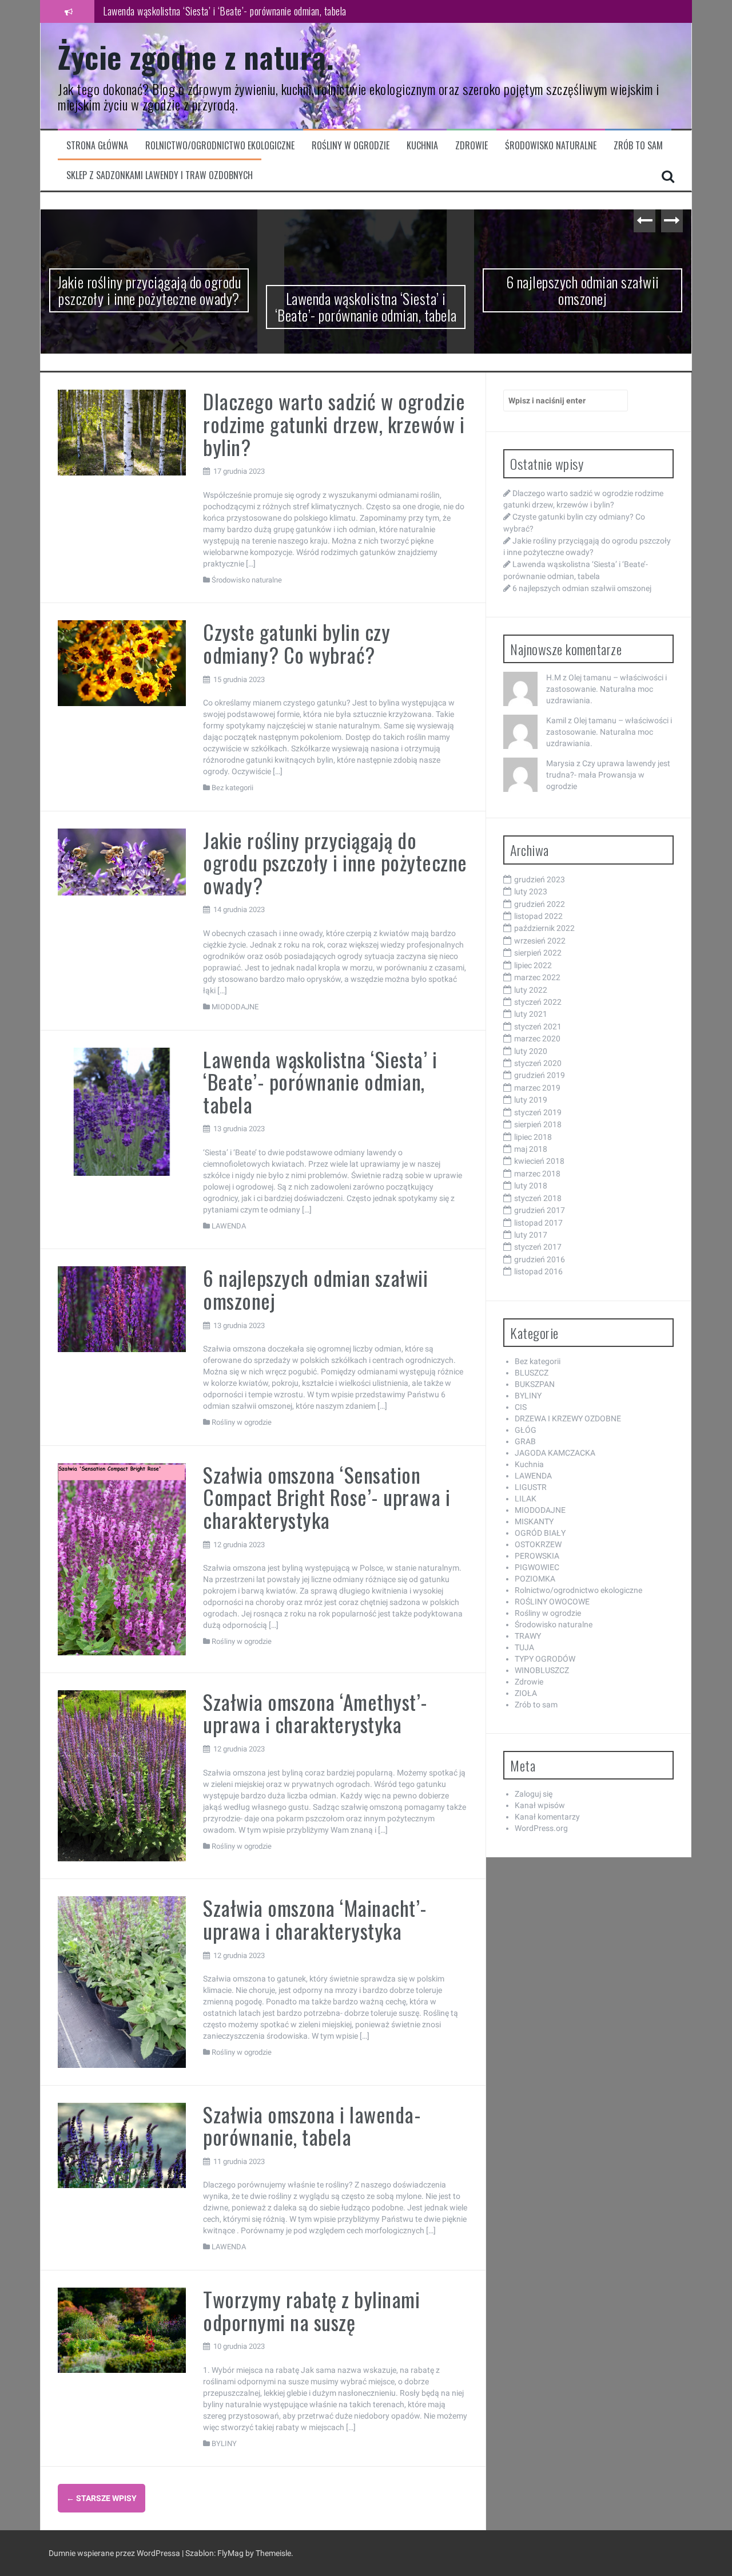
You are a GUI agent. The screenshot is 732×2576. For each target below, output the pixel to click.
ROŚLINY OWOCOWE (552, 1602)
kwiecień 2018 (539, 1161)
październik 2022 (544, 928)
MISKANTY (534, 1521)
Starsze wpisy (102, 2498)
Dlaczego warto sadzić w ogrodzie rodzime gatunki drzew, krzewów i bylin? (334, 423)
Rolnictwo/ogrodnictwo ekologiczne (220, 146)
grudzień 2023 (540, 879)
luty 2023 (531, 891)
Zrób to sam (638, 146)
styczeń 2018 (538, 1198)
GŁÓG (526, 1430)
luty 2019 (531, 1100)
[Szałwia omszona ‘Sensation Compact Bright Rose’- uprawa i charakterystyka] (122, 1559)
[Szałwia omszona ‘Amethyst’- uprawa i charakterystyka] (122, 1775)
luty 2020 (531, 1051)
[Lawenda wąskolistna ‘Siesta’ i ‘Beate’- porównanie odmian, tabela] (122, 1111)
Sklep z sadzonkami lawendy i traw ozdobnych (160, 175)
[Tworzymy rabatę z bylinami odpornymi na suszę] (122, 2329)
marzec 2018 (537, 1174)
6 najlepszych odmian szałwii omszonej (583, 290)
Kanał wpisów (540, 1805)
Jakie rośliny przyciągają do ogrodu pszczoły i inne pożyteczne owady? (149, 290)
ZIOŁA (526, 1693)
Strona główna (97, 146)
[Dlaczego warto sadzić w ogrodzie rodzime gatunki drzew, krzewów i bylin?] (122, 432)
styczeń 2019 (538, 1112)
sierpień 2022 (538, 953)
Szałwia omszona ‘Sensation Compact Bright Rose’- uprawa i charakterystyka (327, 1497)
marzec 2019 (537, 1088)
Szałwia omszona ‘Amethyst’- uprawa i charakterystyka (315, 1713)
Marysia (560, 763)
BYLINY (224, 2444)
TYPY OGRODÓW (545, 1659)
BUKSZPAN (535, 1384)
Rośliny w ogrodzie (351, 146)
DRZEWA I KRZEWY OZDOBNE (568, 1418)
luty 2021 (531, 1014)
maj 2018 (531, 1149)
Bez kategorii (232, 788)
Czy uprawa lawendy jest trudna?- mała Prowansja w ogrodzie (608, 775)
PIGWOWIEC (537, 1567)
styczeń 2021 (538, 1027)
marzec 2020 (537, 1039)
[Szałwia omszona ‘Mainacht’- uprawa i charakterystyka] (122, 1981)
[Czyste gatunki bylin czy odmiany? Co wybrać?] (122, 663)
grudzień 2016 (540, 1259)
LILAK (526, 1499)
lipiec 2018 (533, 1137)
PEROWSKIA (537, 1556)
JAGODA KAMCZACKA (555, 1453)
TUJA (524, 1647)
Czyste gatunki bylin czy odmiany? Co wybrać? (297, 643)
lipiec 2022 (533, 965)
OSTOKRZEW (538, 1544)
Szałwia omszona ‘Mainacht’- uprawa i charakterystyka (315, 1919)
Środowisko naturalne (551, 146)
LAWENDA (229, 1226)
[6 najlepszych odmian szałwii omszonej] (122, 1309)
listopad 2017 (538, 1223)
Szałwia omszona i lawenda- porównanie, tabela (312, 2125)
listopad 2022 (538, 916)
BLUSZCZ (532, 1373)
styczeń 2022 (538, 1002)
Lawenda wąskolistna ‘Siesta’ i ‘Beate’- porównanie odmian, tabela (225, 11)
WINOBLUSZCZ (542, 1670)
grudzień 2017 (540, 1210)
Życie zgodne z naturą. (196, 56)
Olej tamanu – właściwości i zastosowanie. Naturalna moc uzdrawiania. (606, 689)
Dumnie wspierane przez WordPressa (115, 2553)
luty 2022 (531, 990)
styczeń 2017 (538, 1247)
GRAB (525, 1441)
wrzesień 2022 (540, 941)
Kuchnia (422, 146)
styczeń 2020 (538, 1063)
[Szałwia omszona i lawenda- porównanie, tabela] (122, 2145)
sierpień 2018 (538, 1124)
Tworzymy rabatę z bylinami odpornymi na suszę (311, 2310)
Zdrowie (472, 146)
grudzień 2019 (540, 1075)
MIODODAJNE (235, 1007)
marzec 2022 (537, 977)
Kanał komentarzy (547, 1817)
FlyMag (230, 2553)
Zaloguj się (534, 1794)
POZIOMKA (535, 1579)
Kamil (556, 720)
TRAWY (528, 1636)
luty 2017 (531, 1235)
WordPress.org (541, 1828)
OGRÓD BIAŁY (540, 1533)
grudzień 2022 (540, 904)
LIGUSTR (531, 1487)
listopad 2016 (538, 1271)
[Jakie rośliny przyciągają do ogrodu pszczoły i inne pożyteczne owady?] (122, 861)
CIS (521, 1407)
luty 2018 (531, 1186)
